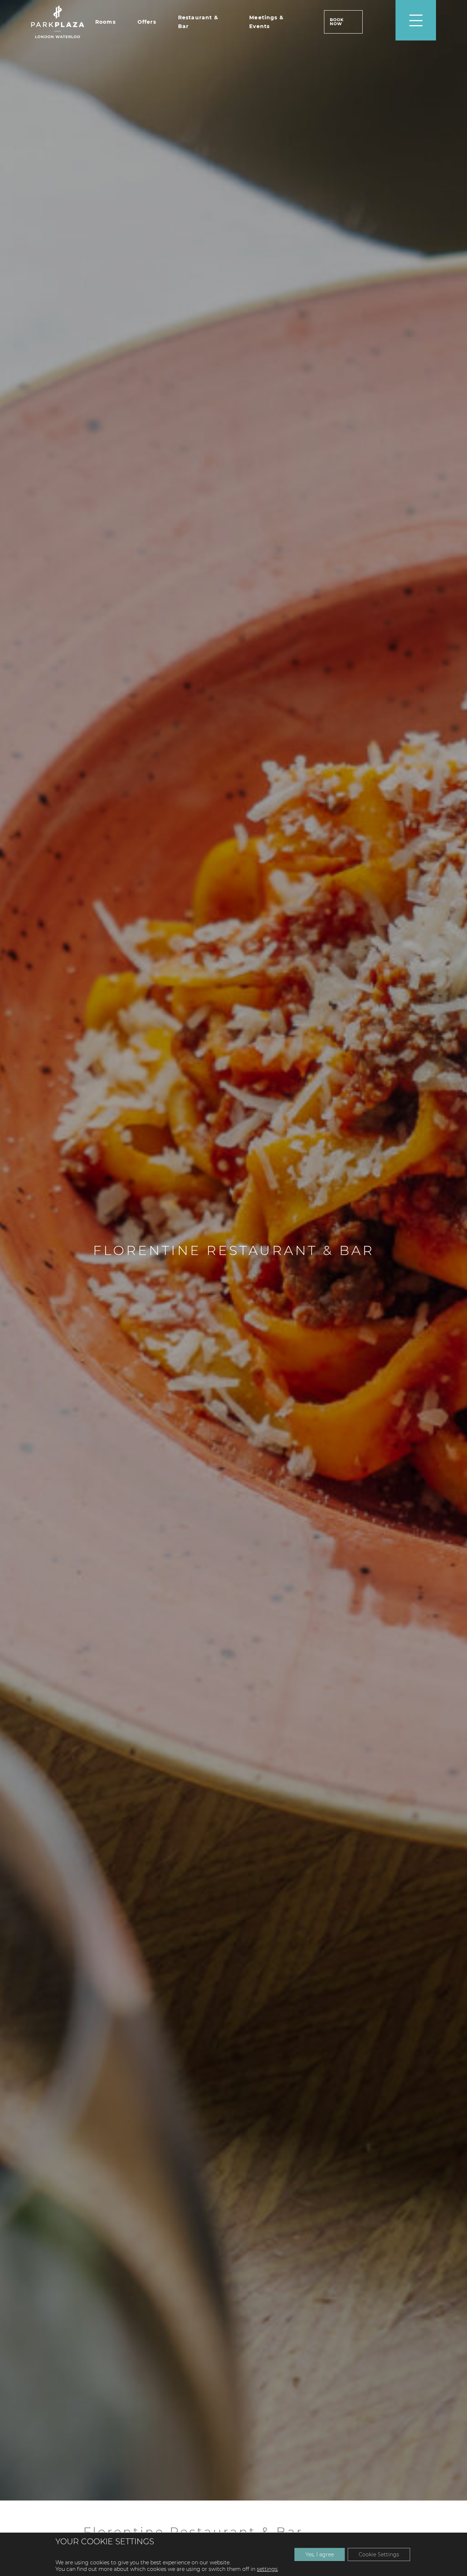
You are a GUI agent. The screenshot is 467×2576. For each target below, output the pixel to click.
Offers (147, 22)
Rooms (105, 22)
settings (267, 2569)
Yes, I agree (320, 2554)
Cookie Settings (379, 2554)
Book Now (337, 22)
